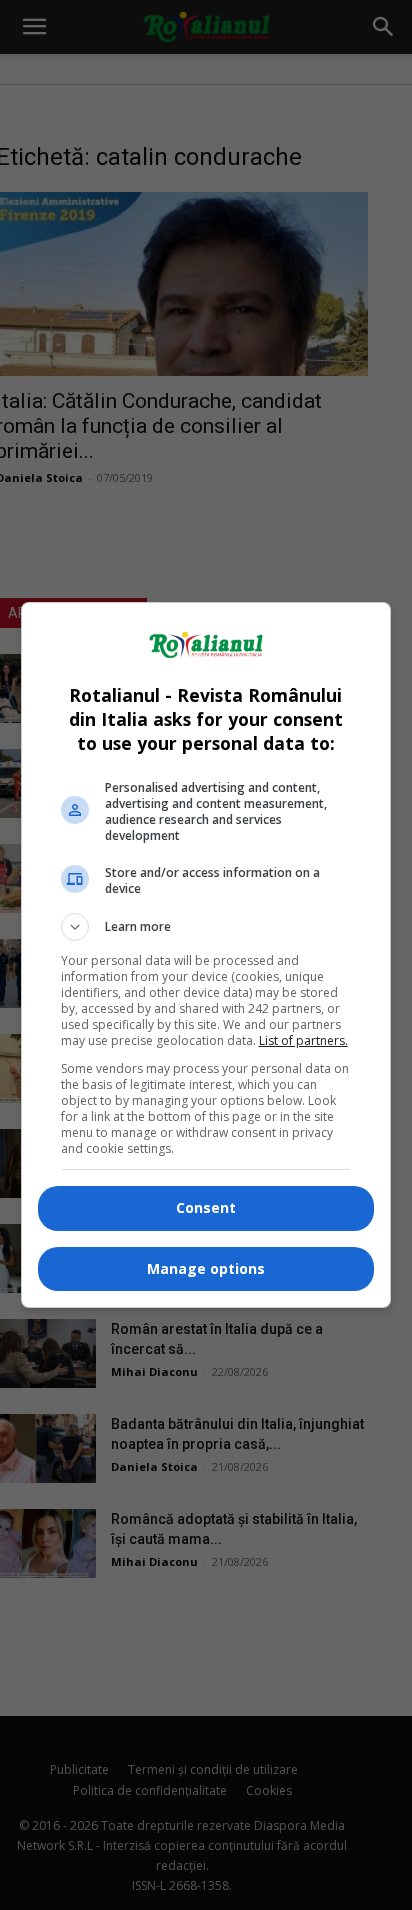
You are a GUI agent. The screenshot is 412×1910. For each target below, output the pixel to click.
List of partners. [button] (303, 1040)
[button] (206, 927)
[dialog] (206, 955)
